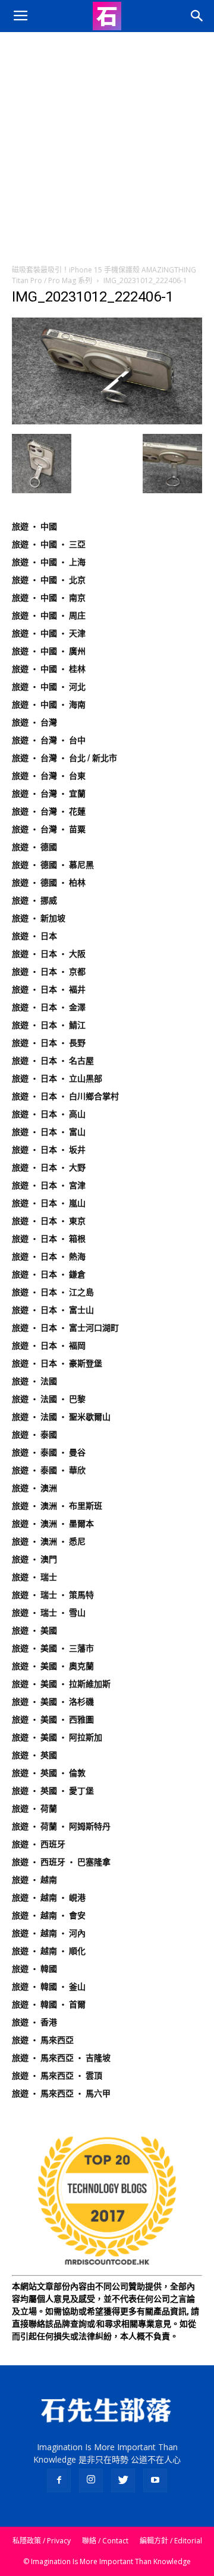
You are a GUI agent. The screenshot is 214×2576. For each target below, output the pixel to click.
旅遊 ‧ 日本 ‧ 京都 (49, 972)
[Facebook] (59, 2480)
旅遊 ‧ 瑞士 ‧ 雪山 (49, 1613)
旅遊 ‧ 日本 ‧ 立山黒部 (57, 1078)
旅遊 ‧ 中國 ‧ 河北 (49, 687)
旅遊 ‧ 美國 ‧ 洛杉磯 (53, 1702)
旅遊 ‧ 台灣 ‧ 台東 (49, 776)
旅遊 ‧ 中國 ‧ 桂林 (49, 669)
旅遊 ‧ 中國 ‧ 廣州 (49, 651)
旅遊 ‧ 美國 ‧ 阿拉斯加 (57, 1737)
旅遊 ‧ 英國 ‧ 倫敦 (49, 1773)
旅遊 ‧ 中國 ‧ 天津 (49, 633)
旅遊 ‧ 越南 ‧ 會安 (49, 1915)
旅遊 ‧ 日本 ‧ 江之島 (53, 1292)
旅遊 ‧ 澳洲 (34, 1488)
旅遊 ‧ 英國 (34, 1755)
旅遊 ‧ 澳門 (34, 1559)
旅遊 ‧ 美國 (34, 1630)
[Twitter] (123, 2480)
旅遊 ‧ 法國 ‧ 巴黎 (49, 1399)
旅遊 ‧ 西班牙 (39, 1844)
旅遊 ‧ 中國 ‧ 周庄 (49, 616)
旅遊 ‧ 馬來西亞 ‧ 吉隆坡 (61, 2058)
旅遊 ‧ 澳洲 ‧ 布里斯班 (57, 1506)
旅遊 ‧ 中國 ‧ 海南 (49, 705)
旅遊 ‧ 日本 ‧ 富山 (49, 1132)
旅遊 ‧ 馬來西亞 (43, 2040)
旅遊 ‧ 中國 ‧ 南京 (49, 598)
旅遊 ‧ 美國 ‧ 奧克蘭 (53, 1666)
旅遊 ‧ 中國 (34, 526)
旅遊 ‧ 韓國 (34, 1969)
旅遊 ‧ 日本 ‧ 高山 (49, 1114)
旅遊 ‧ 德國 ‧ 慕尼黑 (53, 865)
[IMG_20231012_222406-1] (107, 421)
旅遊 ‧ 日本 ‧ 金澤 (49, 1007)
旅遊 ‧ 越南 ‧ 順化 (49, 1951)
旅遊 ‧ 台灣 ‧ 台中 (49, 740)
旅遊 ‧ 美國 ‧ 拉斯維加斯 (61, 1684)
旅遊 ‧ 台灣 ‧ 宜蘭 (49, 794)
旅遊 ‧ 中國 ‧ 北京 (49, 580)
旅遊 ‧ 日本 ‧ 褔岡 (49, 1346)
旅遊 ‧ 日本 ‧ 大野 (49, 1168)
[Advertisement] (107, 145)
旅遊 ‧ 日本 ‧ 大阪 (49, 954)
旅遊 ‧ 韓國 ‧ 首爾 (49, 2004)
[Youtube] (155, 2480)
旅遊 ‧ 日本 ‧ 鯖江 (49, 1025)
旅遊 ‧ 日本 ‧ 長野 (49, 1043)
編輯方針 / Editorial (171, 2541)
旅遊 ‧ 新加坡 (39, 918)
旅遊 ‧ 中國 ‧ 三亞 (49, 544)
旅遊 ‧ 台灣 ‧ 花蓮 (49, 811)
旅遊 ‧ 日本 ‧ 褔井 (49, 989)
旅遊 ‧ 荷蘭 (34, 1809)
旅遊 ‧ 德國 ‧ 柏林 (49, 883)
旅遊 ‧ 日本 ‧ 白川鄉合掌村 (65, 1096)
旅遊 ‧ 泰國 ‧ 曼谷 (49, 1452)
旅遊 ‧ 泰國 (34, 1435)
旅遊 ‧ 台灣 (34, 722)
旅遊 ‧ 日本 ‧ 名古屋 (53, 1061)
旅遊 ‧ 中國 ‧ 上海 (49, 562)
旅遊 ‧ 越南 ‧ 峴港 (49, 1898)
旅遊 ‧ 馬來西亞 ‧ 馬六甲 (61, 2093)
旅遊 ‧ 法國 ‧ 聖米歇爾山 (61, 1417)
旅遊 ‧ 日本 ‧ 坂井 (49, 1150)
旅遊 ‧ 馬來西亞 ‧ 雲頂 (57, 2076)
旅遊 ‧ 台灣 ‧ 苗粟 (49, 829)
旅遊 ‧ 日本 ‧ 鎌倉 (49, 1274)
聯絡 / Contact (105, 2541)
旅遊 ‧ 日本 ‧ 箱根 (49, 1239)
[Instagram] (91, 2480)
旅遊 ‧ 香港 (34, 2022)
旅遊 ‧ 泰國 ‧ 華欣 (49, 1470)
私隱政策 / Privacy (42, 2541)
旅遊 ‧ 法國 (34, 1381)
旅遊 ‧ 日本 (34, 936)
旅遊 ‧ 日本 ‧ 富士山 (53, 1310)
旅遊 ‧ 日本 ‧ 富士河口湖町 (65, 1328)
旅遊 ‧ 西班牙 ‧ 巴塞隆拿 (61, 1862)
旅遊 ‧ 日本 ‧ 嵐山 (49, 1203)
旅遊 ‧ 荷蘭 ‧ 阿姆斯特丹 (61, 1826)
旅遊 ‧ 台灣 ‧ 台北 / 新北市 (64, 758)
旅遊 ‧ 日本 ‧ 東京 (49, 1221)
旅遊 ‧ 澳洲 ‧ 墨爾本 (53, 1524)
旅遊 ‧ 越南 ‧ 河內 (49, 1933)
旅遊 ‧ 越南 (34, 1880)
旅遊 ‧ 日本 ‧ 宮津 (49, 1185)
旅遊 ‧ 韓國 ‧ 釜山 (49, 1987)
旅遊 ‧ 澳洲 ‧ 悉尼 (49, 1541)
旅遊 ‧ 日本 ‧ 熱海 (49, 1257)
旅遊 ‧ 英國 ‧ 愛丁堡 (53, 1791)
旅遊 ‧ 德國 (34, 847)
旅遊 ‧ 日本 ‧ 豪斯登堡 (57, 1363)
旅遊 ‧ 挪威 (34, 900)
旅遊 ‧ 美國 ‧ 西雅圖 (53, 1720)
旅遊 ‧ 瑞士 (34, 1577)
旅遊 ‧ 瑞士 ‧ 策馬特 (53, 1595)
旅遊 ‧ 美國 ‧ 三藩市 (53, 1648)
